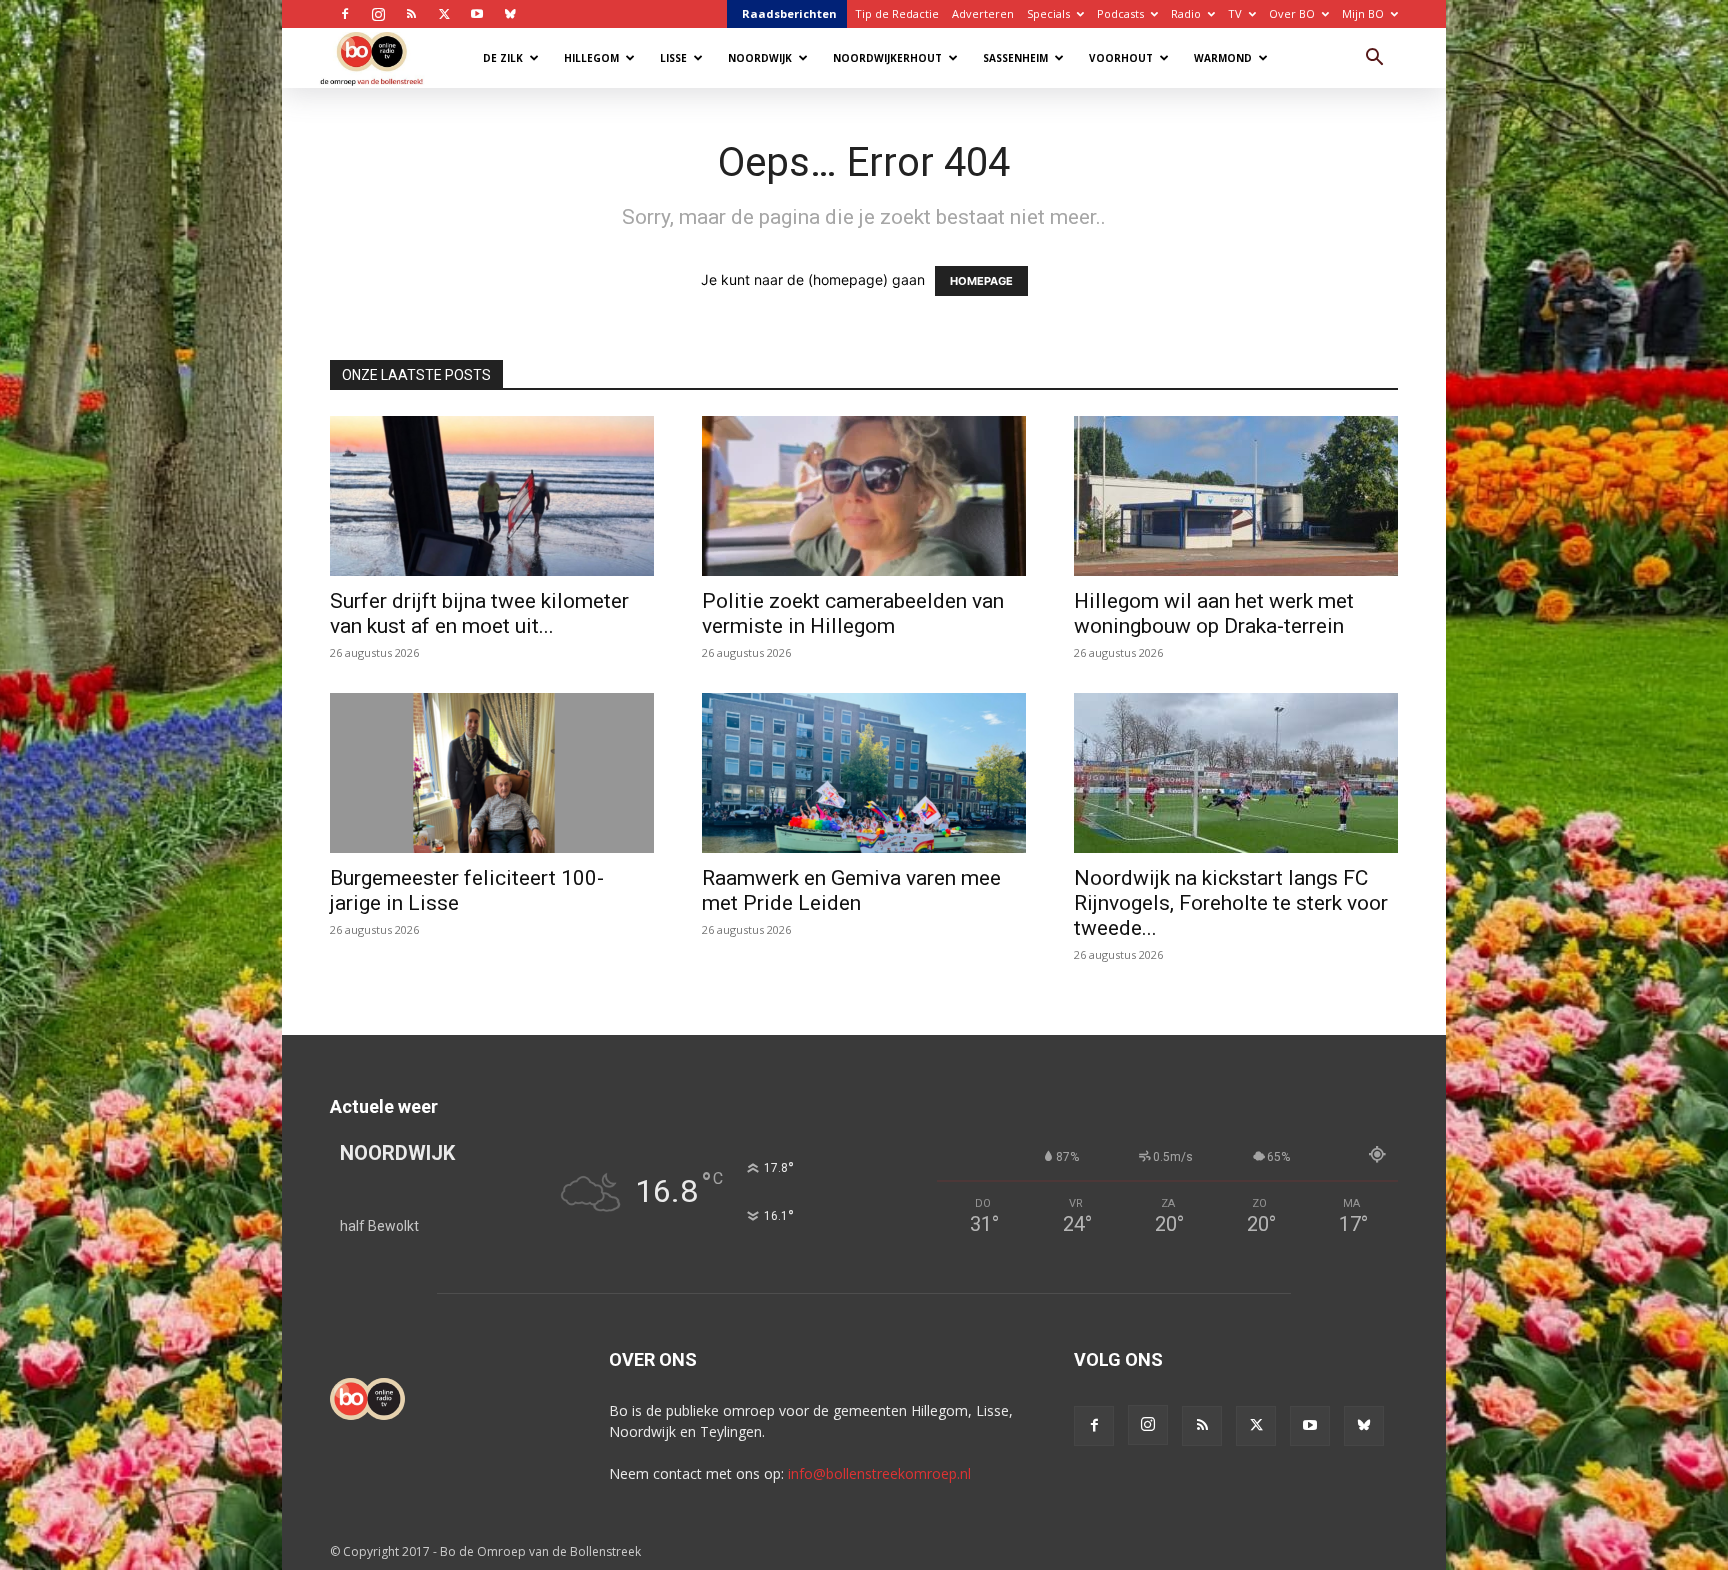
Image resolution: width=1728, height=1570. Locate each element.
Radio (1186, 13)
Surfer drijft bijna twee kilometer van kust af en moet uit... (479, 613)
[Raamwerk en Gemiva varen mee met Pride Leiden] (864, 773)
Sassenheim (1015, 58)
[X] (444, 14)
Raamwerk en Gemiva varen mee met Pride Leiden (851, 890)
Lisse (673, 58)
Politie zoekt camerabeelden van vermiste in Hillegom (853, 613)
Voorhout (1121, 58)
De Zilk (503, 58)
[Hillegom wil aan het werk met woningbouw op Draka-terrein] (1236, 496)
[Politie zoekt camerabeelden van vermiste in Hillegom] (864, 496)
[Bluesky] (510, 14)
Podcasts (1120, 13)
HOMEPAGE (981, 281)
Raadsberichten (789, 13)
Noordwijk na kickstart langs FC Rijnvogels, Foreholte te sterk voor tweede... (1231, 903)
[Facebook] (345, 14)
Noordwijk (760, 58)
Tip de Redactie (897, 13)
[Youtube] (477, 14)
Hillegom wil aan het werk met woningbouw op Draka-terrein (1214, 613)
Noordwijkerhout (887, 58)
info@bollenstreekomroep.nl (879, 1473)
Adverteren (983, 13)
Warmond (1223, 58)
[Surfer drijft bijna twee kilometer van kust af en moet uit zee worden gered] (492, 496)
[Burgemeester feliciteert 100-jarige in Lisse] (492, 773)
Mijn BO (1363, 13)
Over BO (1292, 13)
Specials (1048, 13)
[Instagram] (378, 14)
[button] (1374, 59)
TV (1235, 13)
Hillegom (591, 58)
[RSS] (411, 14)
